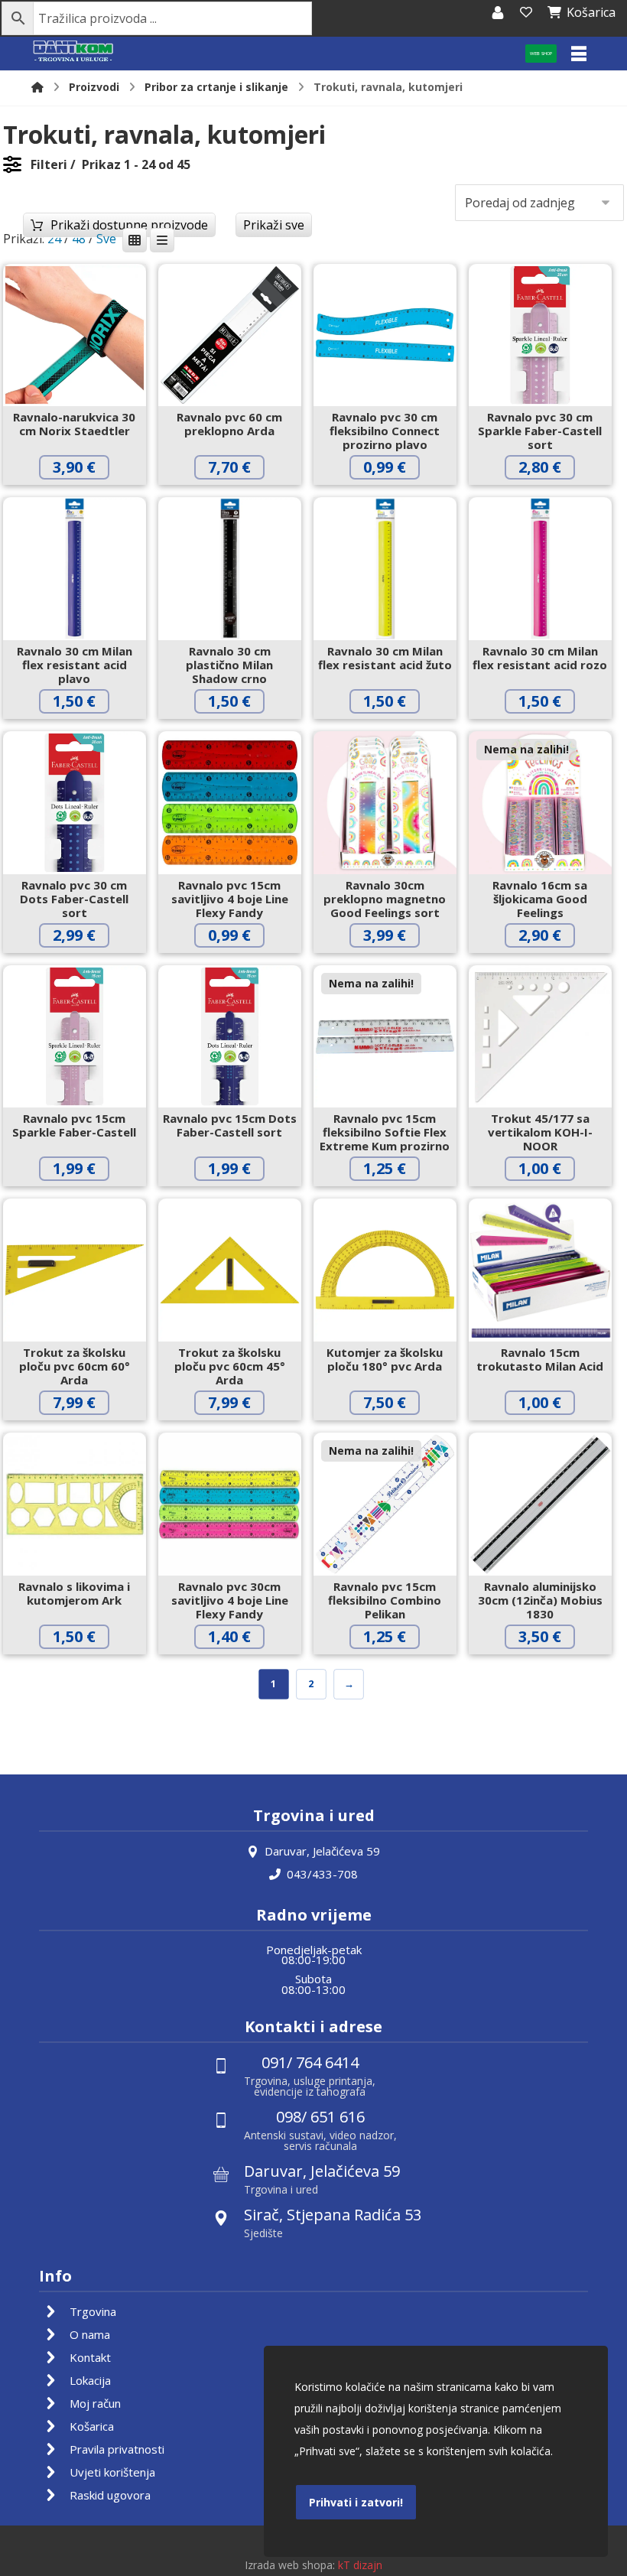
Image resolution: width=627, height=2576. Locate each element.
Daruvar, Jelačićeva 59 (322, 1851)
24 (54, 239)
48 (79, 239)
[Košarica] (526, 12)
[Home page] (37, 87)
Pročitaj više (552, 967)
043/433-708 (322, 1874)
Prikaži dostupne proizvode (129, 225)
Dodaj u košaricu (86, 499)
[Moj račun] (498, 12)
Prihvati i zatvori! (356, 2502)
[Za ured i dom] (73, 52)
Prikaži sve (274, 225)
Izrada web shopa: (290, 2565)
